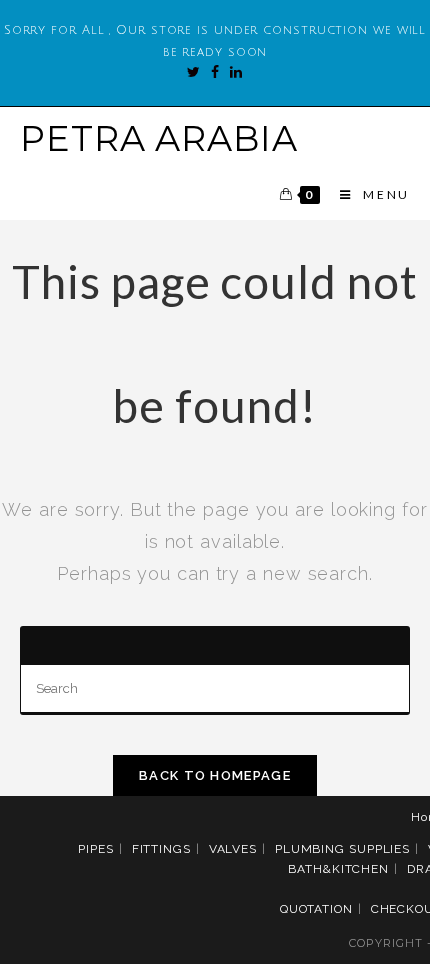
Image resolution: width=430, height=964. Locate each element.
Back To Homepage (215, 775)
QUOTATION (316, 909)
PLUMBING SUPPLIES (342, 849)
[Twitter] (194, 72)
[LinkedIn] (231, 72)
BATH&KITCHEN (338, 869)
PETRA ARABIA (159, 138)
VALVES (233, 849)
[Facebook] (210, 72)
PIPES (96, 849)
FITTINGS (161, 849)
